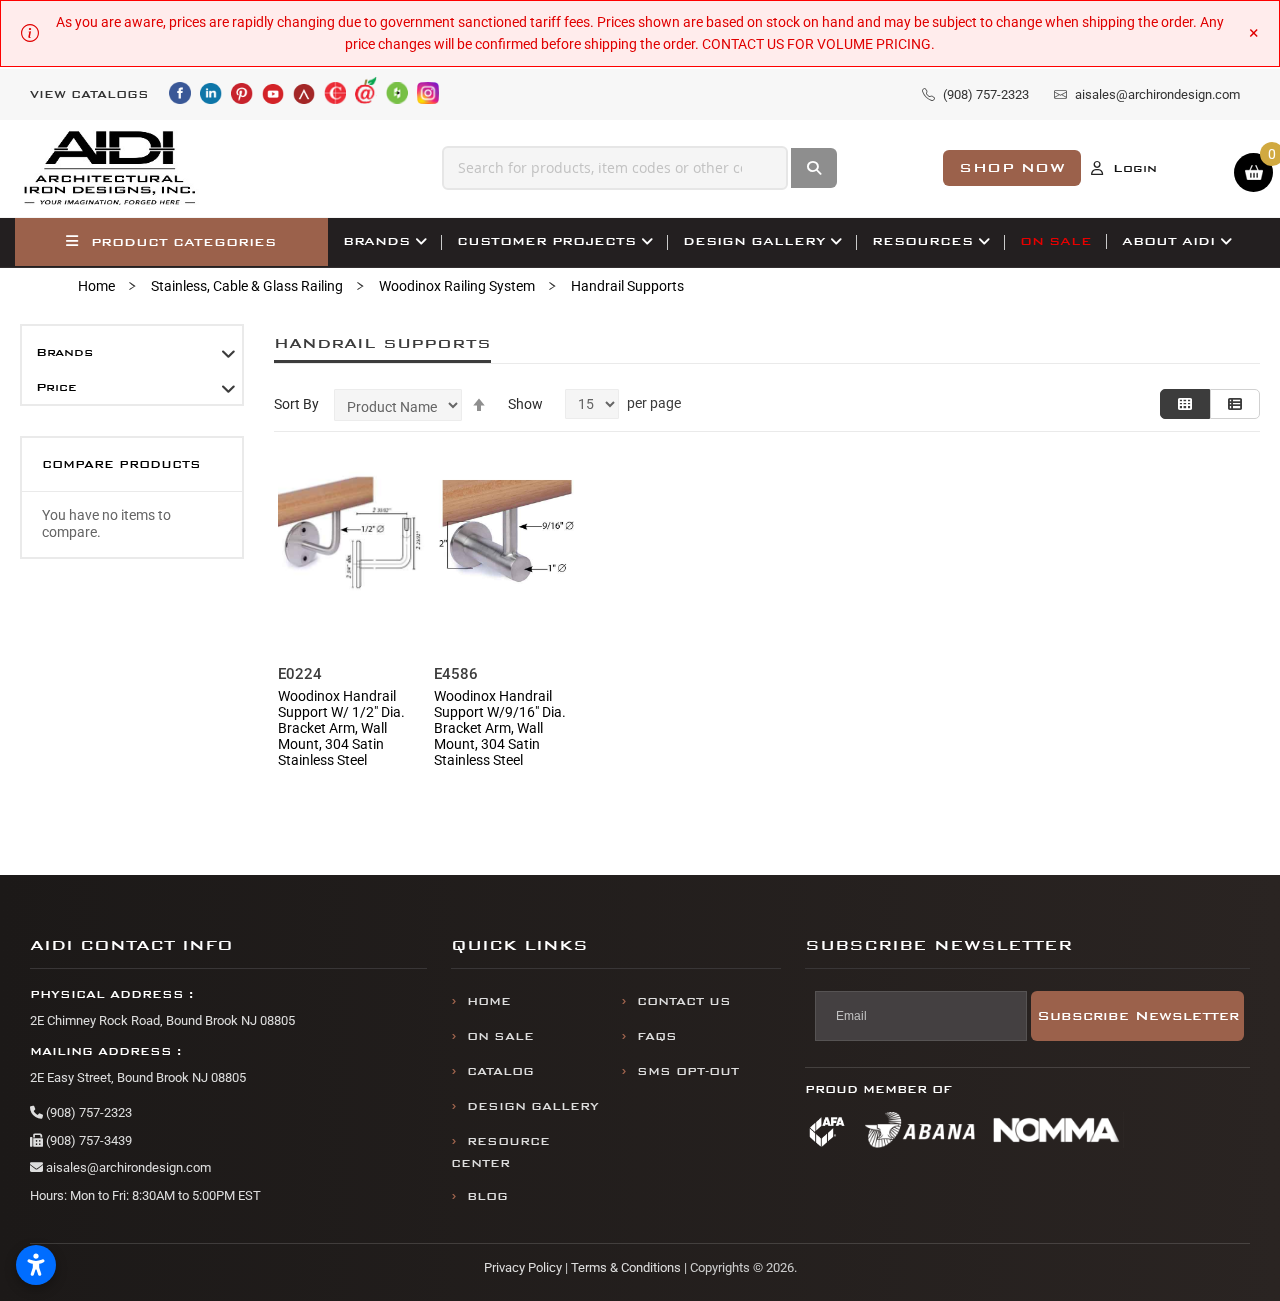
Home (96, 286)
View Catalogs (89, 94)
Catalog (500, 1071)
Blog (487, 1196)
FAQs (657, 1036)
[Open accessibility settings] (36, 1265)
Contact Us (684, 1001)
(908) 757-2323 (87, 1112)
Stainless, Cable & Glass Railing (247, 286)
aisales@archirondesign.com (127, 1167)
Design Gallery (533, 1106)
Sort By (296, 404)
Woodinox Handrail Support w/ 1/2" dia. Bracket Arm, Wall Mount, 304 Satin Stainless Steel (341, 728)
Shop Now (1012, 167)
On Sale (500, 1036)
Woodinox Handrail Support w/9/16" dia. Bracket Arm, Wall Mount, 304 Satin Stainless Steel (500, 728)
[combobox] (615, 168)
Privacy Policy (523, 1267)
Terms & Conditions (626, 1267)
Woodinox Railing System (457, 286)
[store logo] (111, 168)
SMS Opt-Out (688, 1071)
